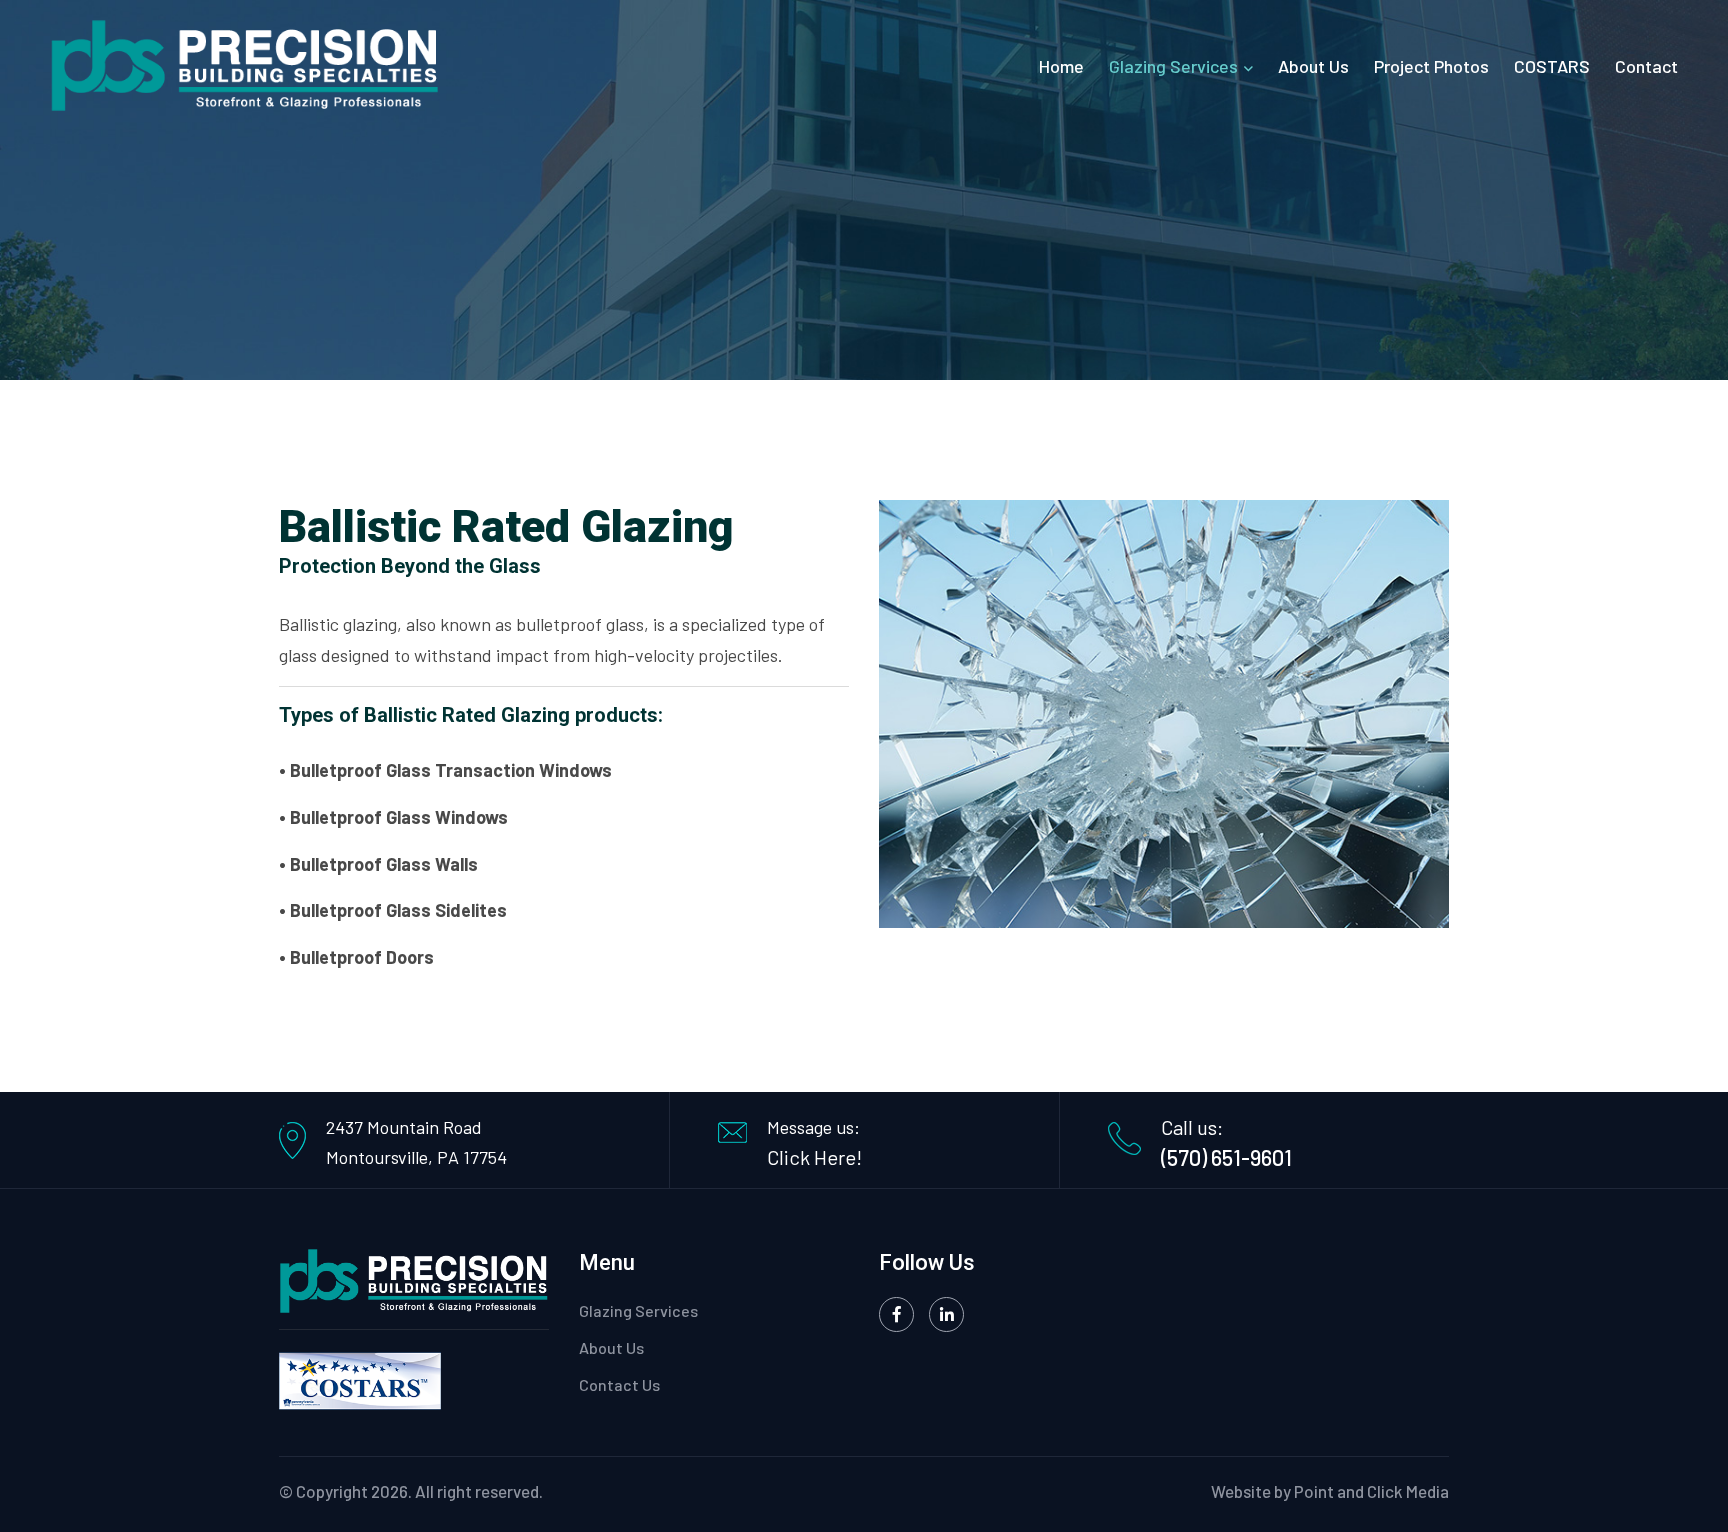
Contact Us (619, 1384)
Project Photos (1431, 66)
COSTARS (1552, 66)
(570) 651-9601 (1226, 1157)
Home (1061, 66)
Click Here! (814, 1157)
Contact (1646, 66)
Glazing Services (1173, 66)
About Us (1313, 66)
